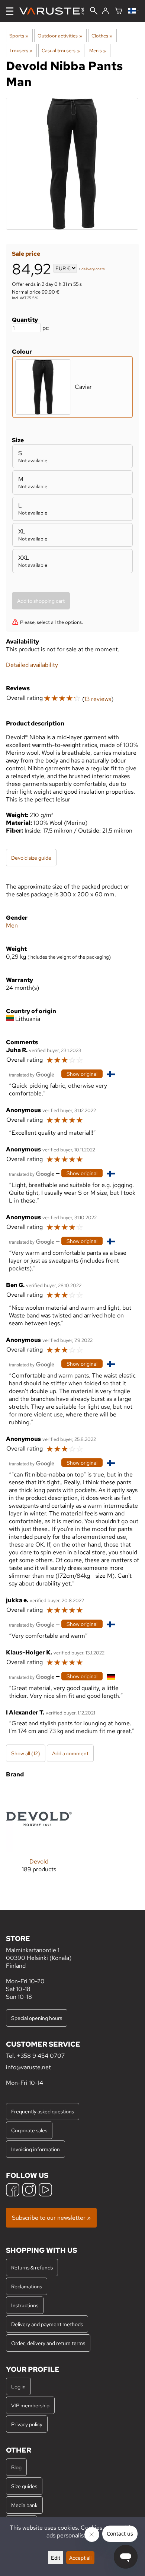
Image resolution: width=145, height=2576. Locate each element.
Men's (98, 50)
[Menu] (10, 11)
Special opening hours (37, 2018)
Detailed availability (32, 665)
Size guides (24, 2486)
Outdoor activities (60, 36)
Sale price (26, 254)
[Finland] (134, 11)
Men (12, 925)
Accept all (80, 2558)
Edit (56, 2558)
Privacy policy (27, 2424)
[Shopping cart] (119, 11)
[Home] (54, 11)
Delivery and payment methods (47, 2324)
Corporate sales (29, 2130)
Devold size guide (31, 858)
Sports (19, 36)
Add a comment (70, 1753)
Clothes (102, 36)
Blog (16, 2467)
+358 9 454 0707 (41, 2056)
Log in (18, 2386)
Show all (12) (26, 1753)
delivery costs (93, 269)
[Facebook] (13, 2191)
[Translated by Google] (32, 1074)
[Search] (94, 11)
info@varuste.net (28, 2067)
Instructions (25, 2305)
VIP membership (30, 2405)
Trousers (21, 50)
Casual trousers (61, 50)
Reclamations (27, 2286)
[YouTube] (45, 2191)
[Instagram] (29, 2191)
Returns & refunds (32, 2267)
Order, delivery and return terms (48, 2343)
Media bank (24, 2505)
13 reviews (98, 699)
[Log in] (105, 11)
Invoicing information (36, 2149)
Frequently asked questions (43, 2111)
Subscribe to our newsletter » (51, 2218)
